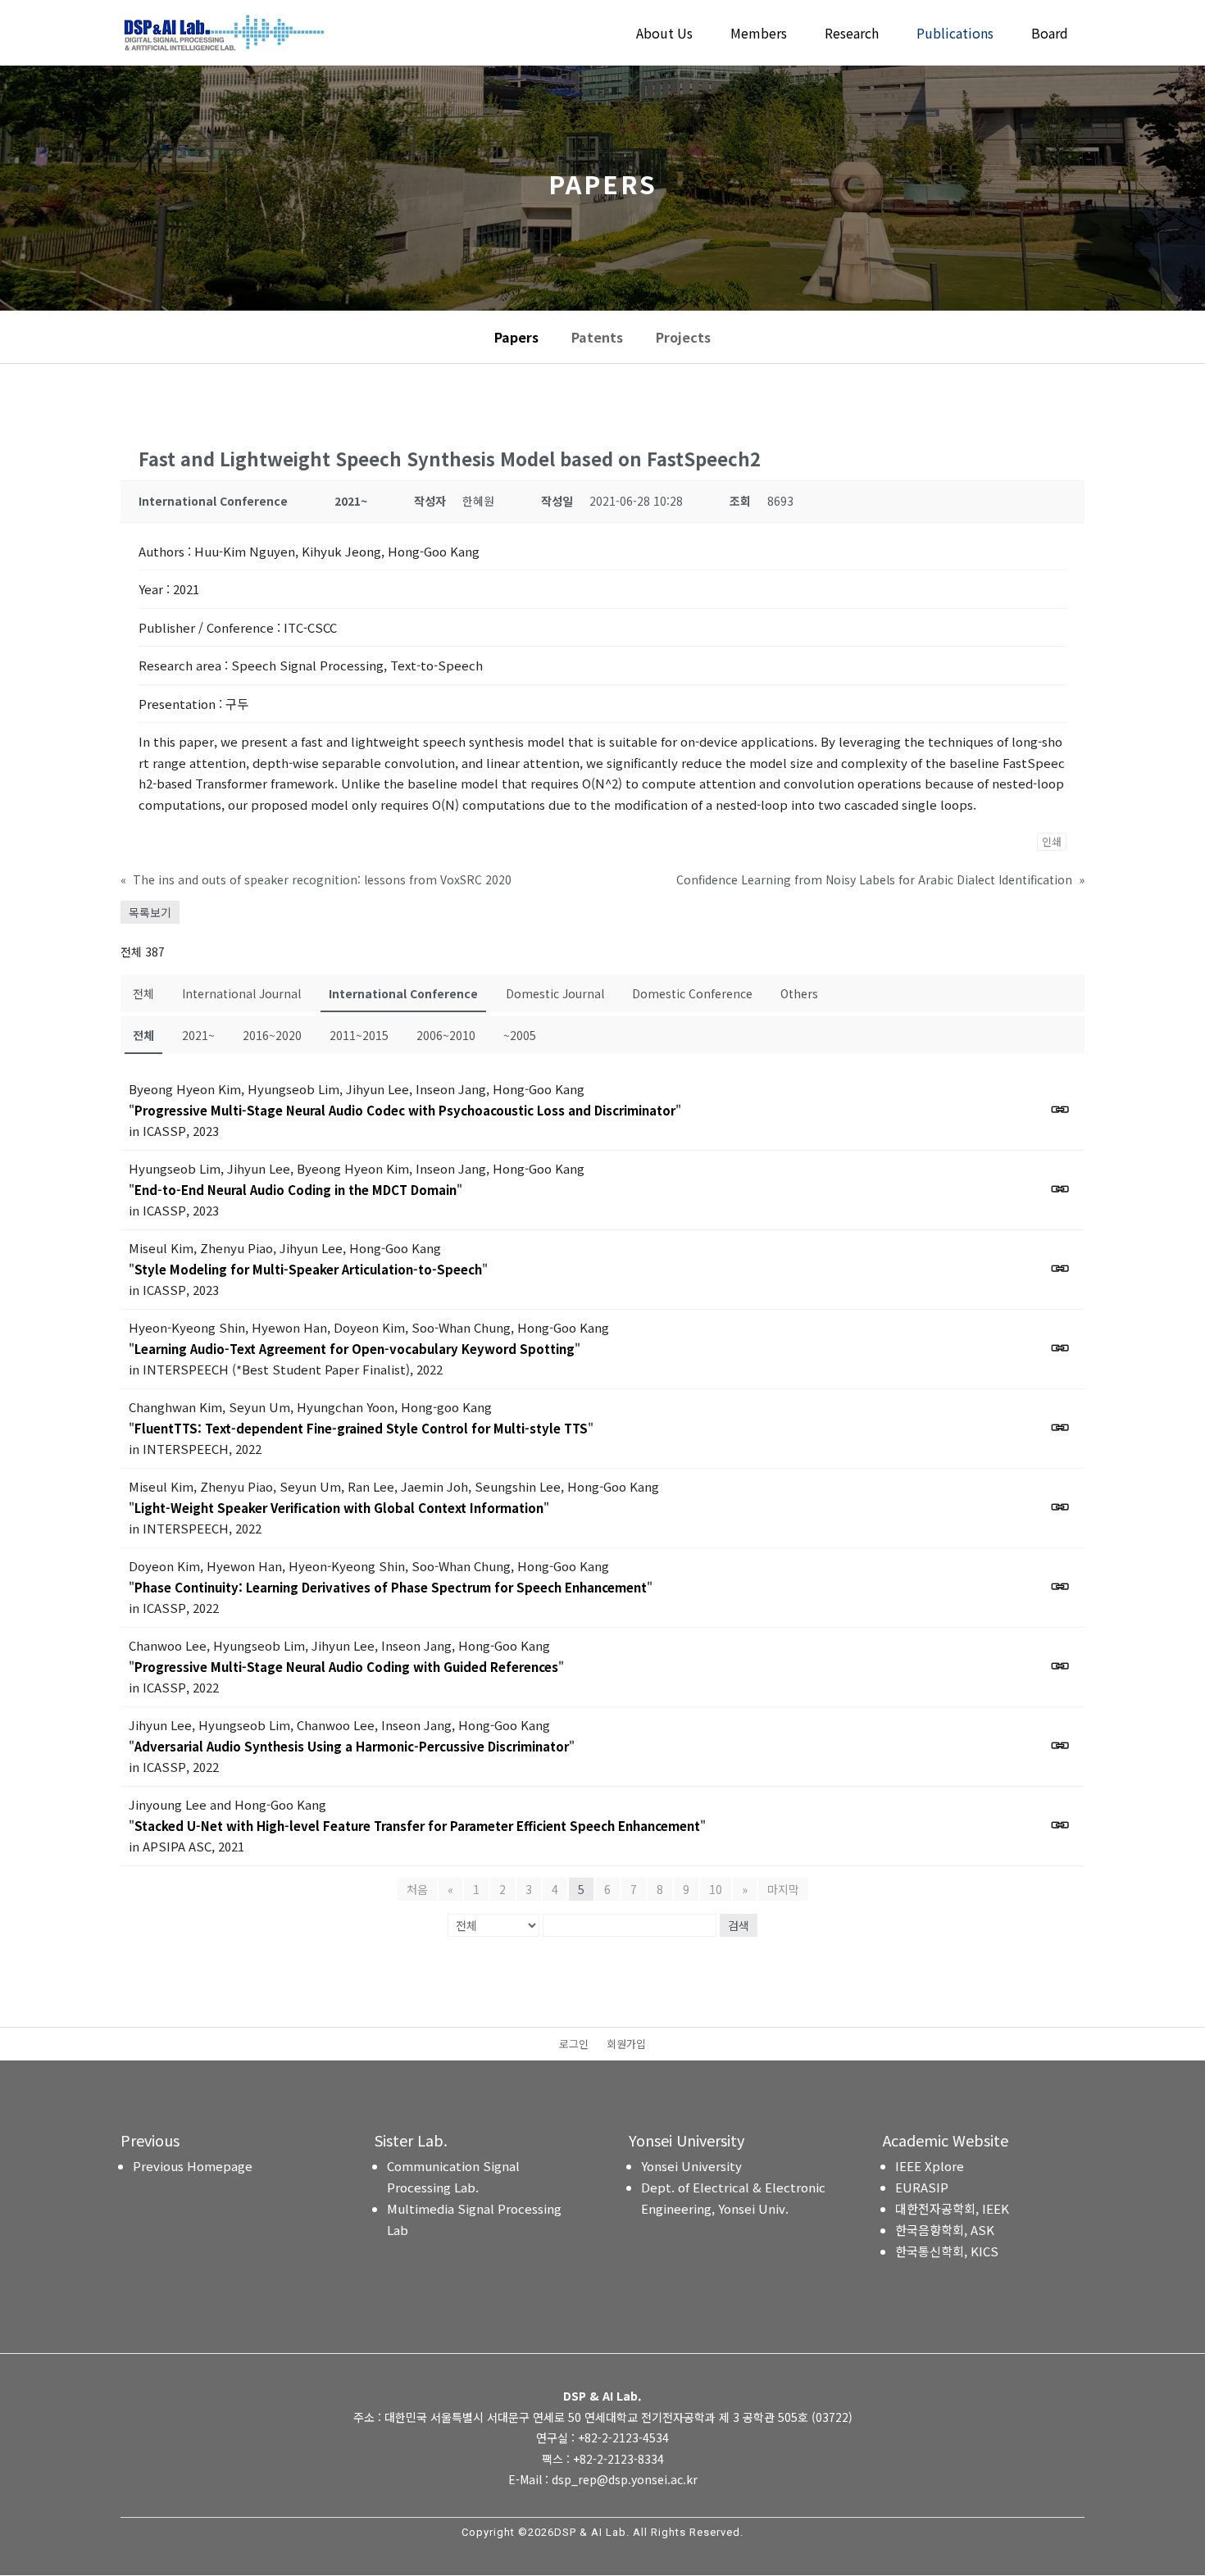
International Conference (403, 993)
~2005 (520, 1035)
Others (799, 993)
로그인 (574, 2045)
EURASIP (922, 2187)
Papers (516, 337)
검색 (739, 1925)
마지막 (783, 1889)
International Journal (241, 993)
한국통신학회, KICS (947, 2251)
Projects (683, 337)
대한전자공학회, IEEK (952, 2208)
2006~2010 (446, 1035)
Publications (955, 35)
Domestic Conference (692, 993)
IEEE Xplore (930, 2166)
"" (405, 1110)
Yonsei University (691, 2166)
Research (852, 35)
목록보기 (150, 912)
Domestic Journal (555, 993)
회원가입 (626, 2045)
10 (716, 1889)
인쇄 (1052, 841)
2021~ (198, 1035)
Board (1050, 35)
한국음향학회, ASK (945, 2230)
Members (759, 35)
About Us (664, 35)
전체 (143, 993)
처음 (417, 1889)
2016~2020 (272, 1035)
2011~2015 (359, 1035)
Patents (597, 337)
